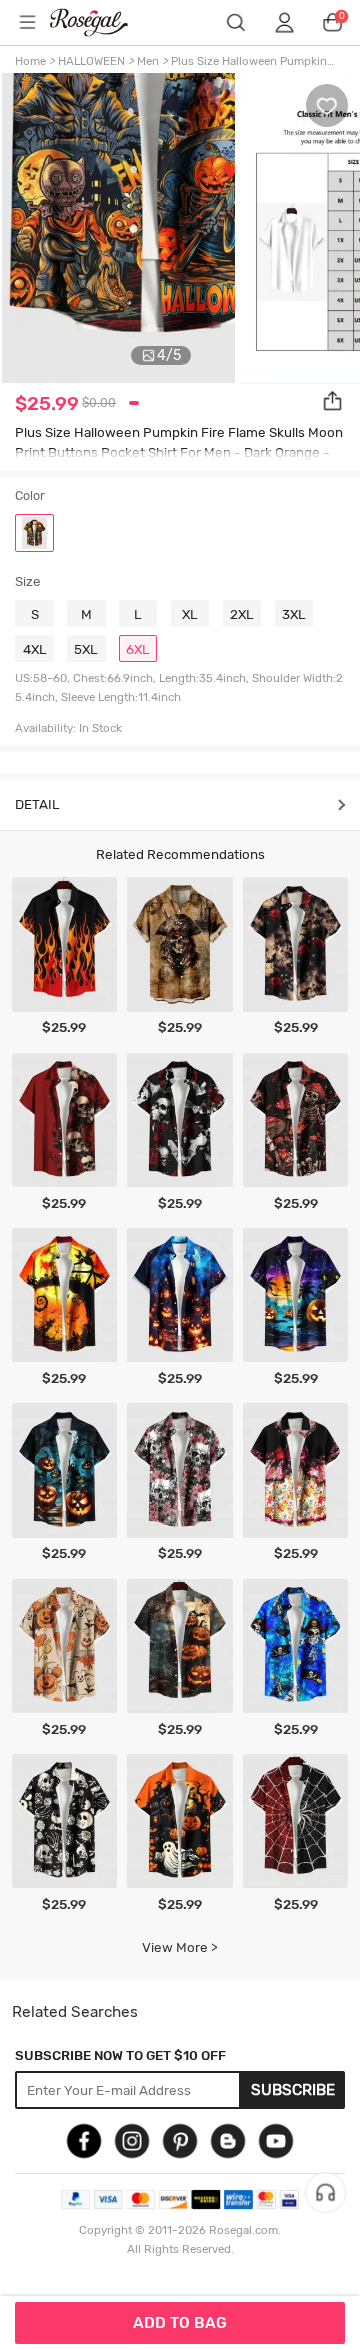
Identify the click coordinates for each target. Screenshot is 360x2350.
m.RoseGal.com (101, 22)
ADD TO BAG (180, 2323)
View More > (180, 1947)
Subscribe (293, 2090)
